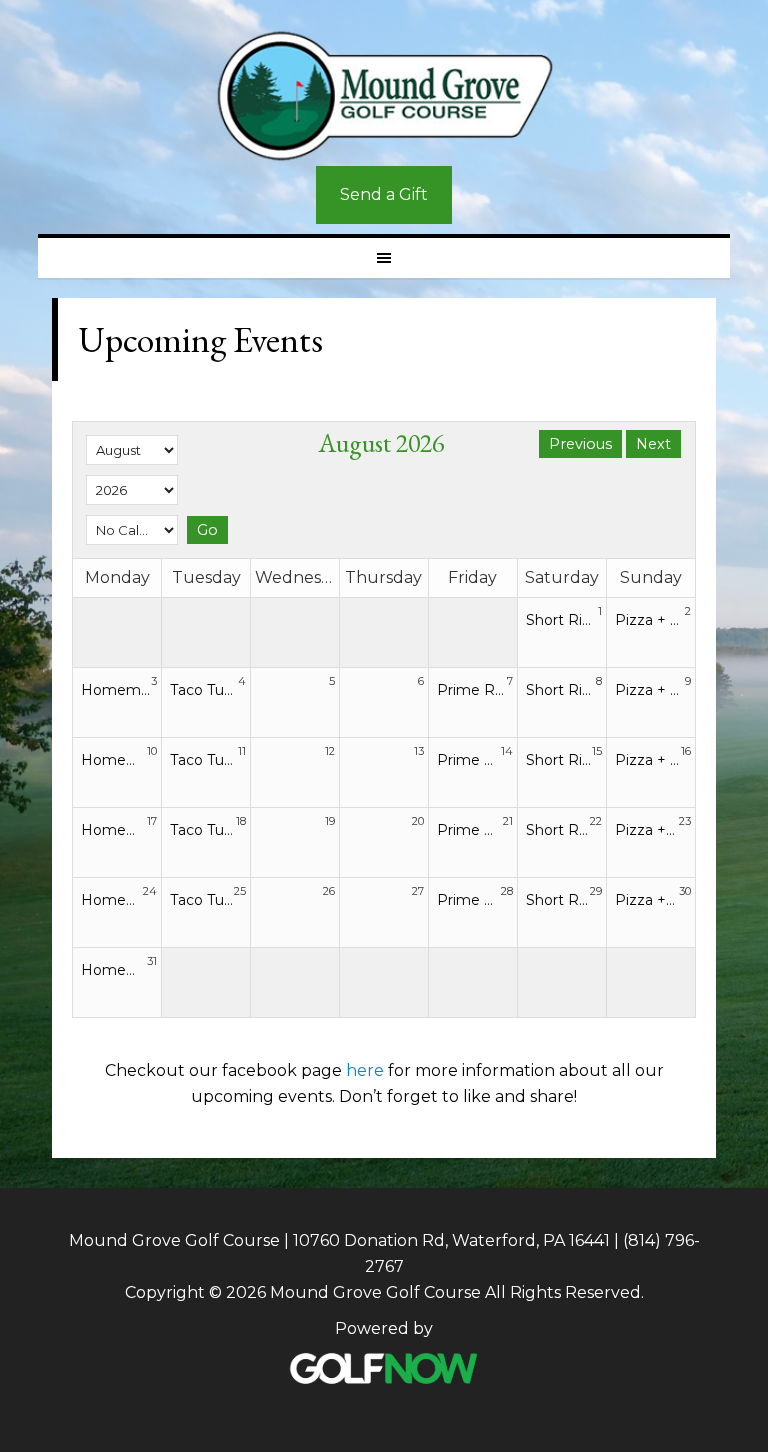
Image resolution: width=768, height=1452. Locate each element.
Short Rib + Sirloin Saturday (562, 620)
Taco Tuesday (204, 690)
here (365, 1070)
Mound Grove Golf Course (383, 96)
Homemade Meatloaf (116, 690)
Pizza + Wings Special (650, 620)
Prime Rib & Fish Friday (472, 690)
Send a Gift (384, 194)
